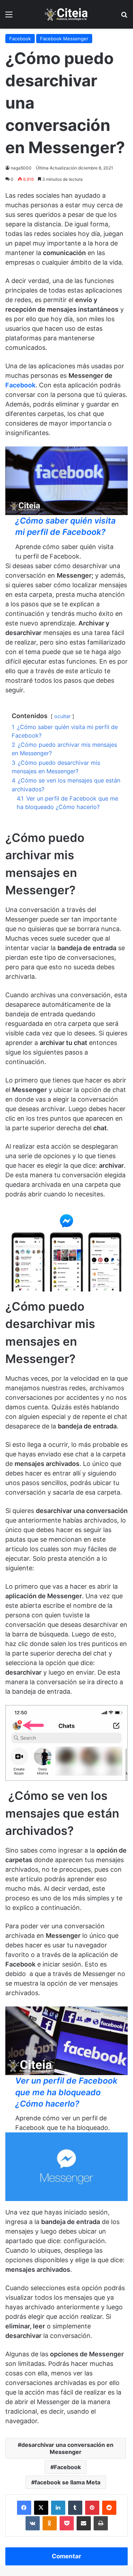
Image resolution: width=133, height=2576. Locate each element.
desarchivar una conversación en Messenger (67, 2448)
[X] (41, 2508)
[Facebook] (24, 2508)
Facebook (20, 39)
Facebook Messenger (64, 39)
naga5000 (21, 168)
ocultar (62, 716)
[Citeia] (67, 14)
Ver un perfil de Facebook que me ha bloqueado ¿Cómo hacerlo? (66, 2092)
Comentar (66, 2556)
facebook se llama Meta (68, 2482)
